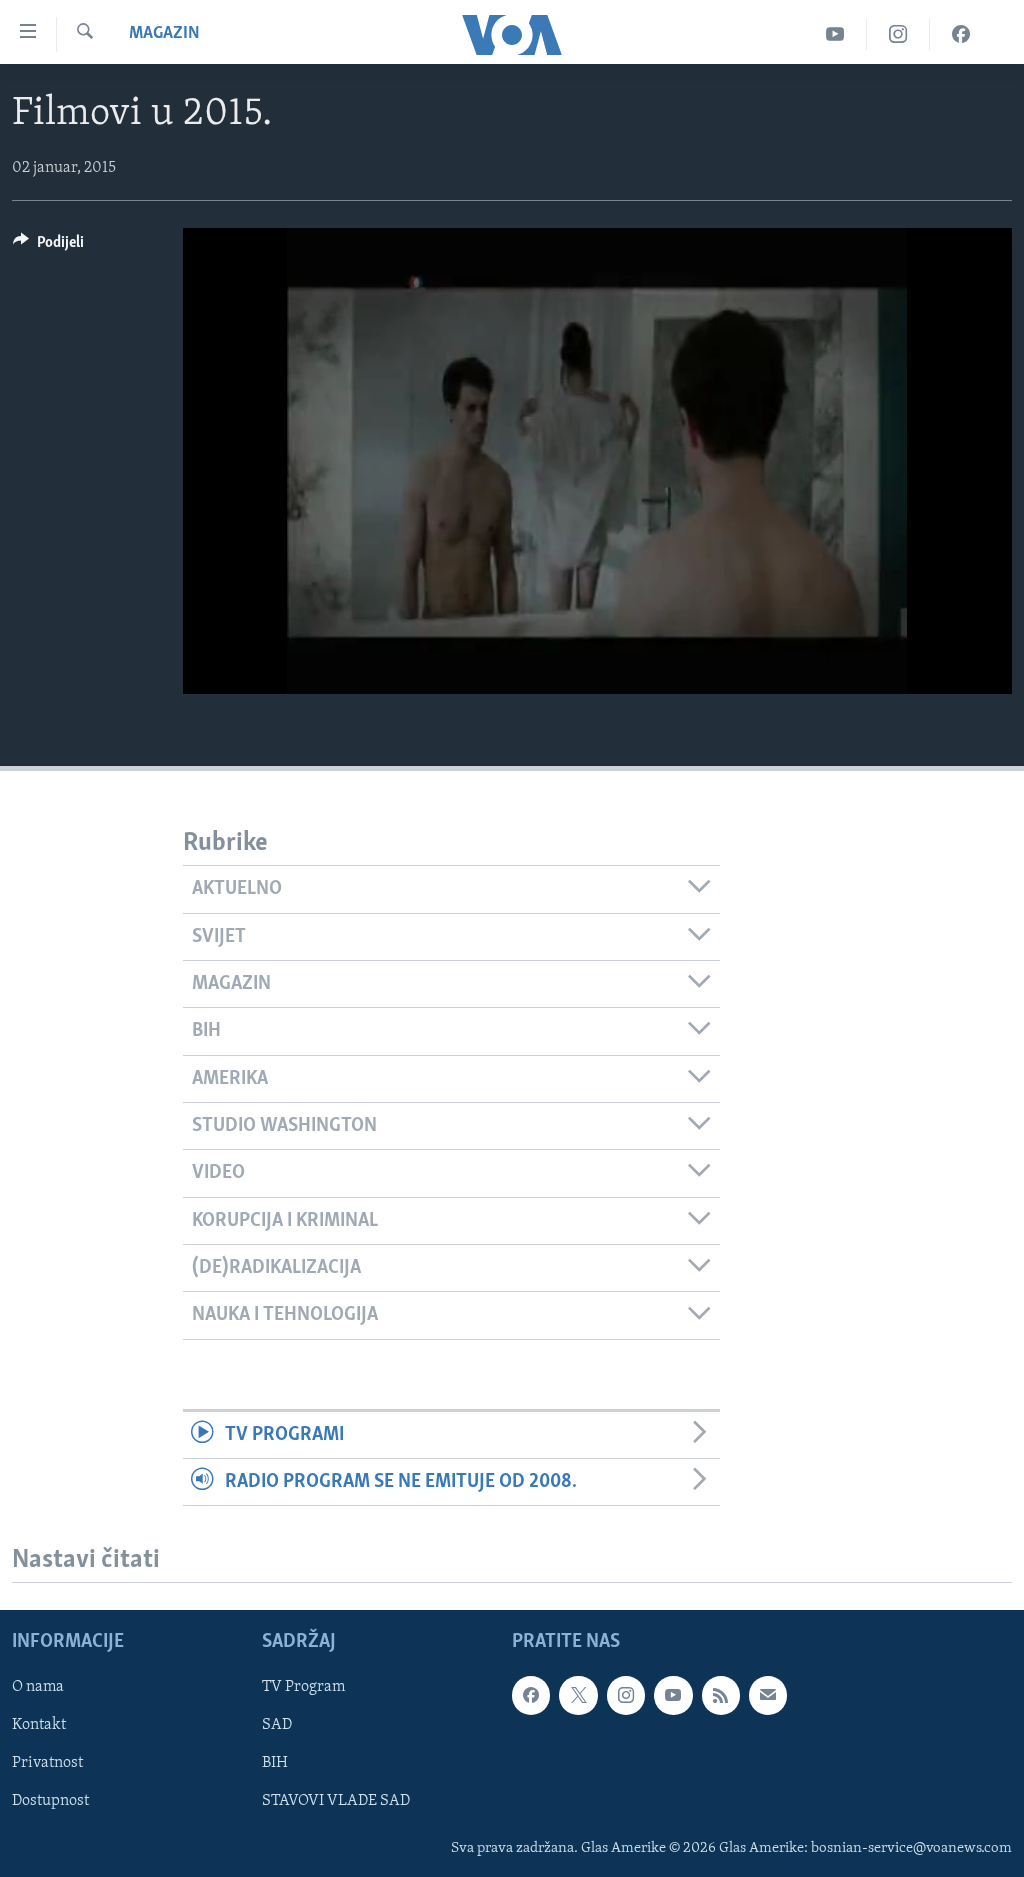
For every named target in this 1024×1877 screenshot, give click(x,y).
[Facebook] (961, 34)
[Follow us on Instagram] (626, 1696)
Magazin (164, 34)
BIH (275, 1764)
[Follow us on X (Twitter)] (578, 1696)
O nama (38, 1688)
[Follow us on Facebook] (531, 1696)
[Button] (48, 247)
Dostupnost (50, 1802)
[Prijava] (768, 1696)
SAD (277, 1726)
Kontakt (39, 1726)
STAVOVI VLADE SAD (336, 1802)
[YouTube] (835, 34)
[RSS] (721, 1696)
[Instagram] (898, 34)
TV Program (303, 1688)
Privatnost (47, 1764)
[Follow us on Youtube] (673, 1696)
